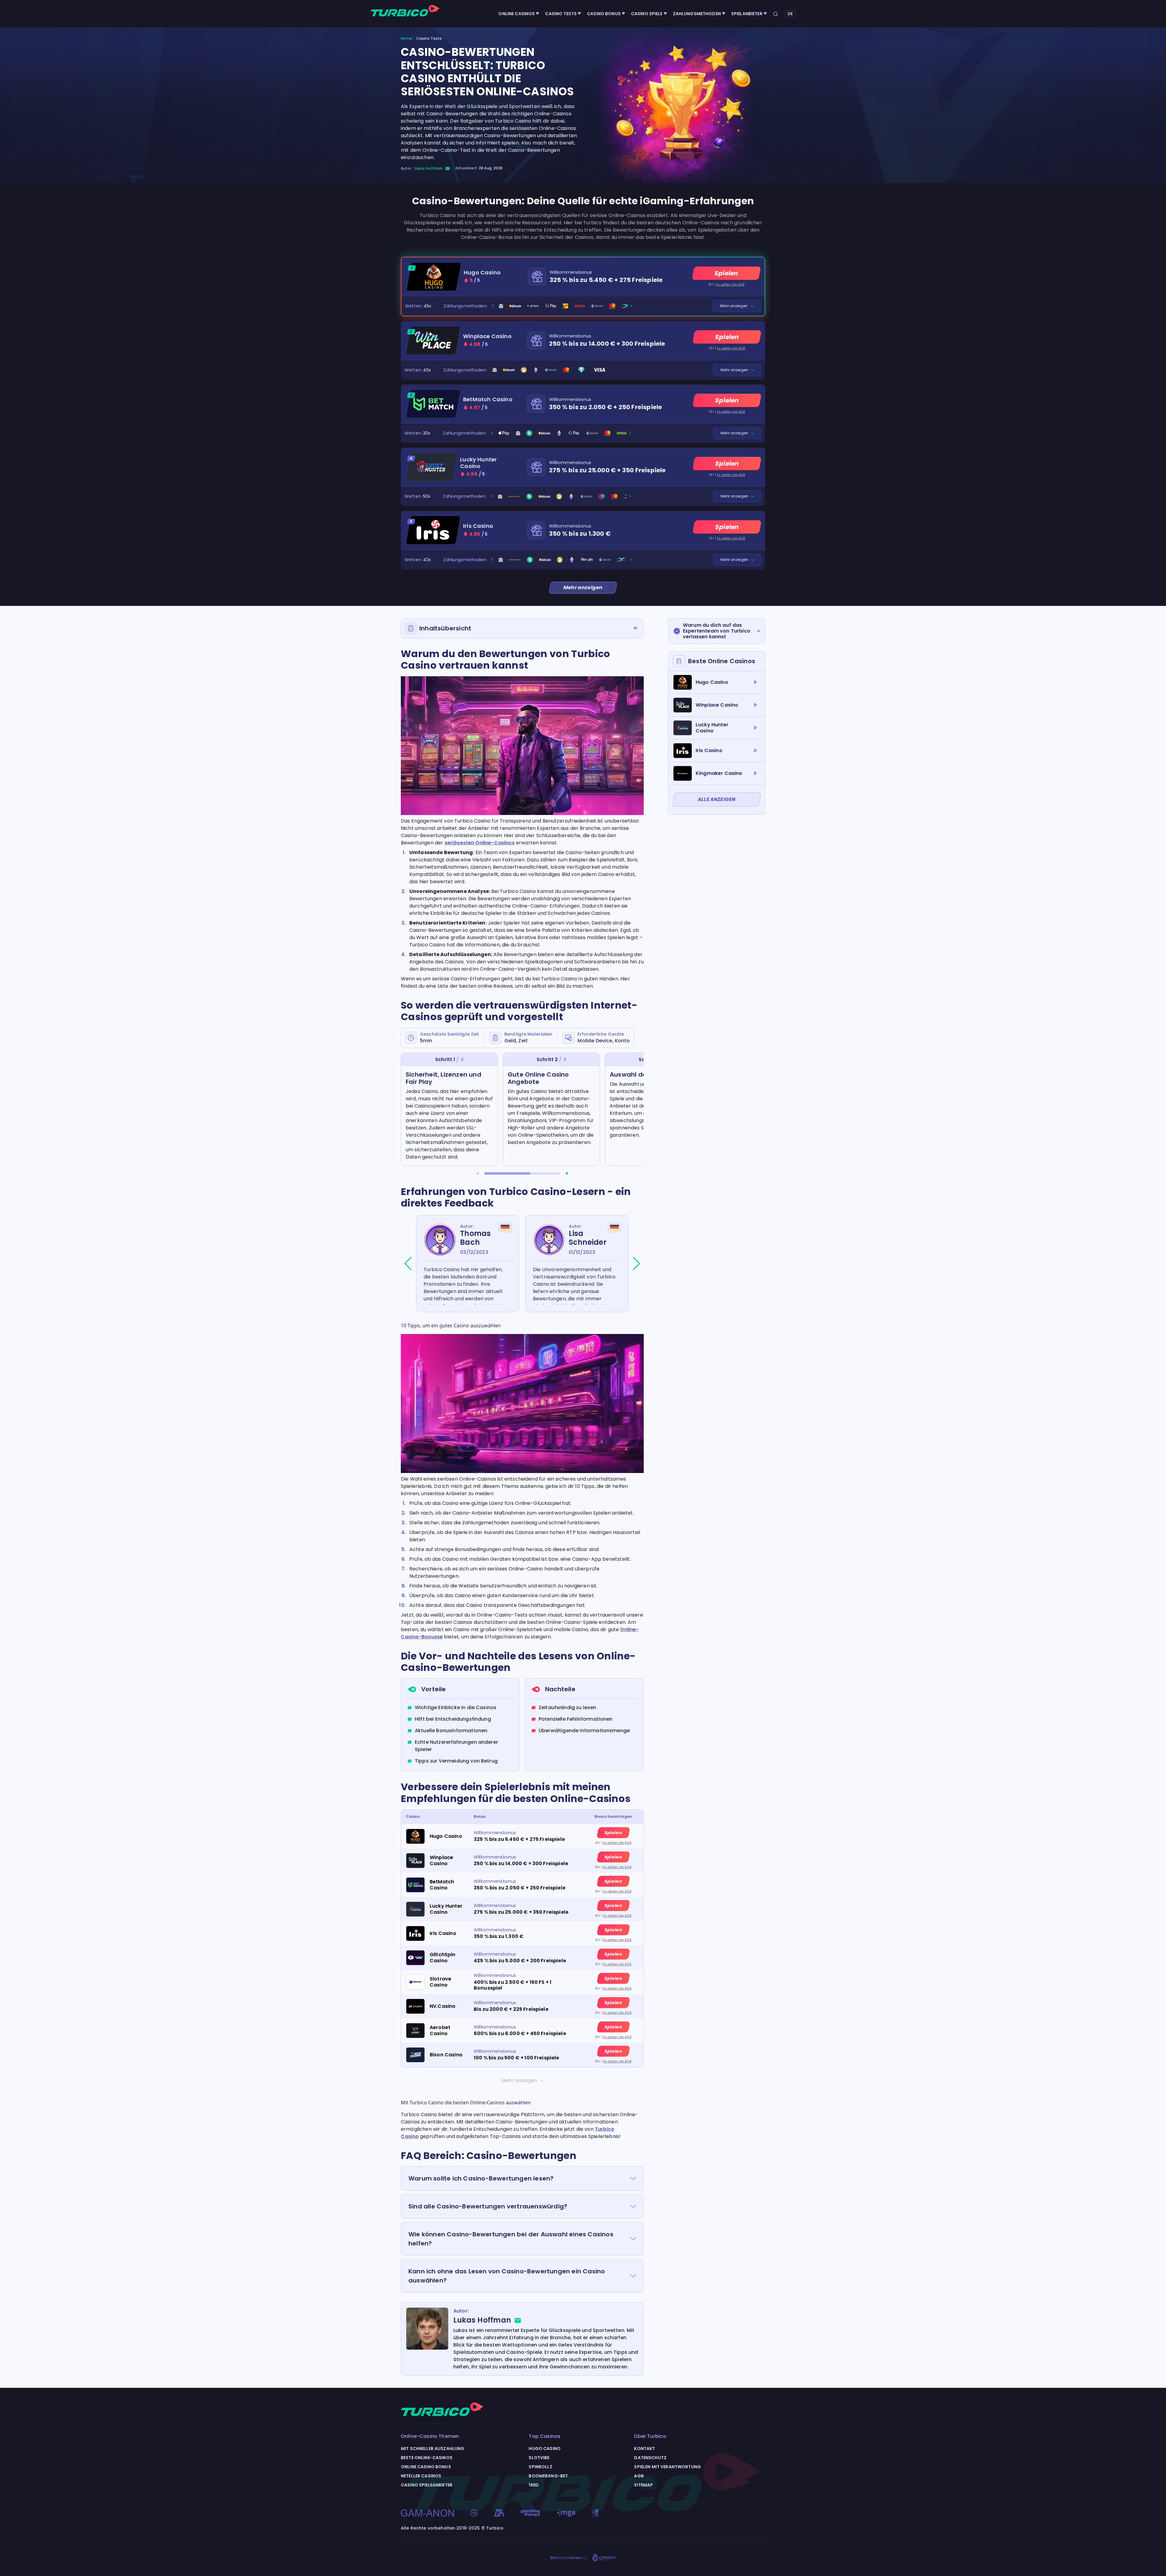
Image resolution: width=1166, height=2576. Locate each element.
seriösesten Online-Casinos (480, 843)
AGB (639, 2476)
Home (406, 39)
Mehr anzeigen (734, 306)
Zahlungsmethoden (697, 14)
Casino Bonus (604, 14)
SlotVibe (539, 2458)
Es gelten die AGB (730, 285)
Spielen (726, 273)
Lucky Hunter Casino (478, 463)
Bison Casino (446, 2055)
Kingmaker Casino (719, 773)
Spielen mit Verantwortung (667, 2467)
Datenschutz (650, 2458)
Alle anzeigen (717, 799)
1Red (534, 2485)
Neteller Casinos (421, 2476)
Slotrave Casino (440, 1982)
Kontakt (644, 2449)
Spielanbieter (747, 14)
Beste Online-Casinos (427, 2458)
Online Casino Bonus (426, 2467)
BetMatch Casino (488, 399)
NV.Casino (443, 2006)
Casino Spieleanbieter (427, 2485)
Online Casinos (517, 14)
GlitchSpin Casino (443, 1957)
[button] (477, 1173)
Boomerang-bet (548, 2476)
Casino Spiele (647, 14)
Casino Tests (561, 14)
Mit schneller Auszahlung (433, 2449)
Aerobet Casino (440, 2030)
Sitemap (643, 2485)
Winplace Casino (487, 336)
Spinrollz (540, 2467)
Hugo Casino (482, 273)
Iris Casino (478, 526)
